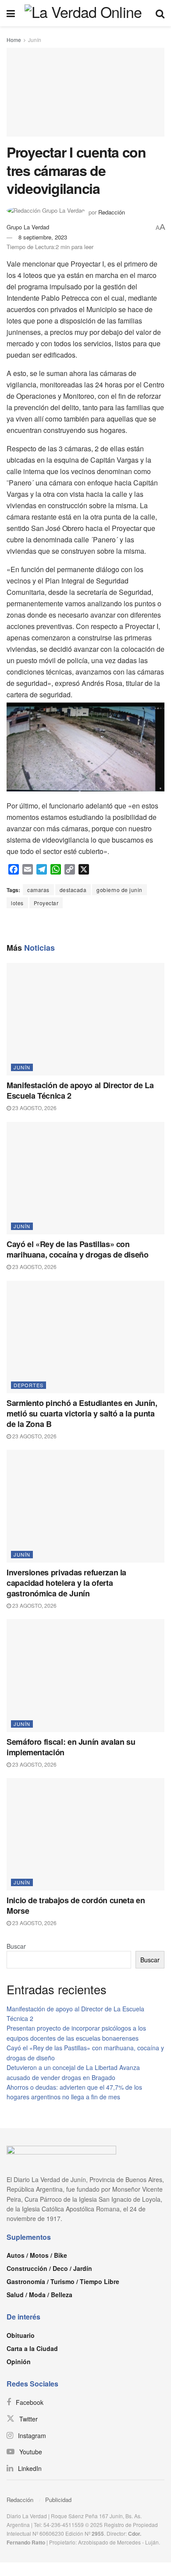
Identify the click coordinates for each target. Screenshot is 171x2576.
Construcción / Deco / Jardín (49, 2268)
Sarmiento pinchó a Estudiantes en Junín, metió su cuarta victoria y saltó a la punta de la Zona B (82, 1413)
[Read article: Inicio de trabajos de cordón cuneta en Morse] (85, 1834)
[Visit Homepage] (85, 13)
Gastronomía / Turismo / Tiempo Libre (63, 2281)
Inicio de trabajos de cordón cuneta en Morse (76, 1905)
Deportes (28, 1385)
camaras (38, 890)
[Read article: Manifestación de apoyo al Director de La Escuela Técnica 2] (85, 1019)
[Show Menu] (11, 13)
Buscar (16, 1946)
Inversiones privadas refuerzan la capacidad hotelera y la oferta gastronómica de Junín (66, 1583)
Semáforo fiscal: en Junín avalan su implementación (71, 1747)
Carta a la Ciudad (32, 2348)
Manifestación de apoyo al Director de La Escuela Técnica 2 (80, 1090)
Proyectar (46, 903)
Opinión (19, 2362)
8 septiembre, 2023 (43, 237)
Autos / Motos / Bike (37, 2255)
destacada (73, 890)
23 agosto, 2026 (34, 1108)
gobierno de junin (119, 890)
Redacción (20, 2500)
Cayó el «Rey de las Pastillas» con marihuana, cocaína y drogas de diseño (78, 1249)
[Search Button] (160, 13)
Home (14, 40)
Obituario (21, 2335)
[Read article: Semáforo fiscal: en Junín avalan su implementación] (85, 1675)
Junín (35, 40)
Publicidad (58, 2500)
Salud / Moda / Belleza (39, 2295)
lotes (17, 903)
